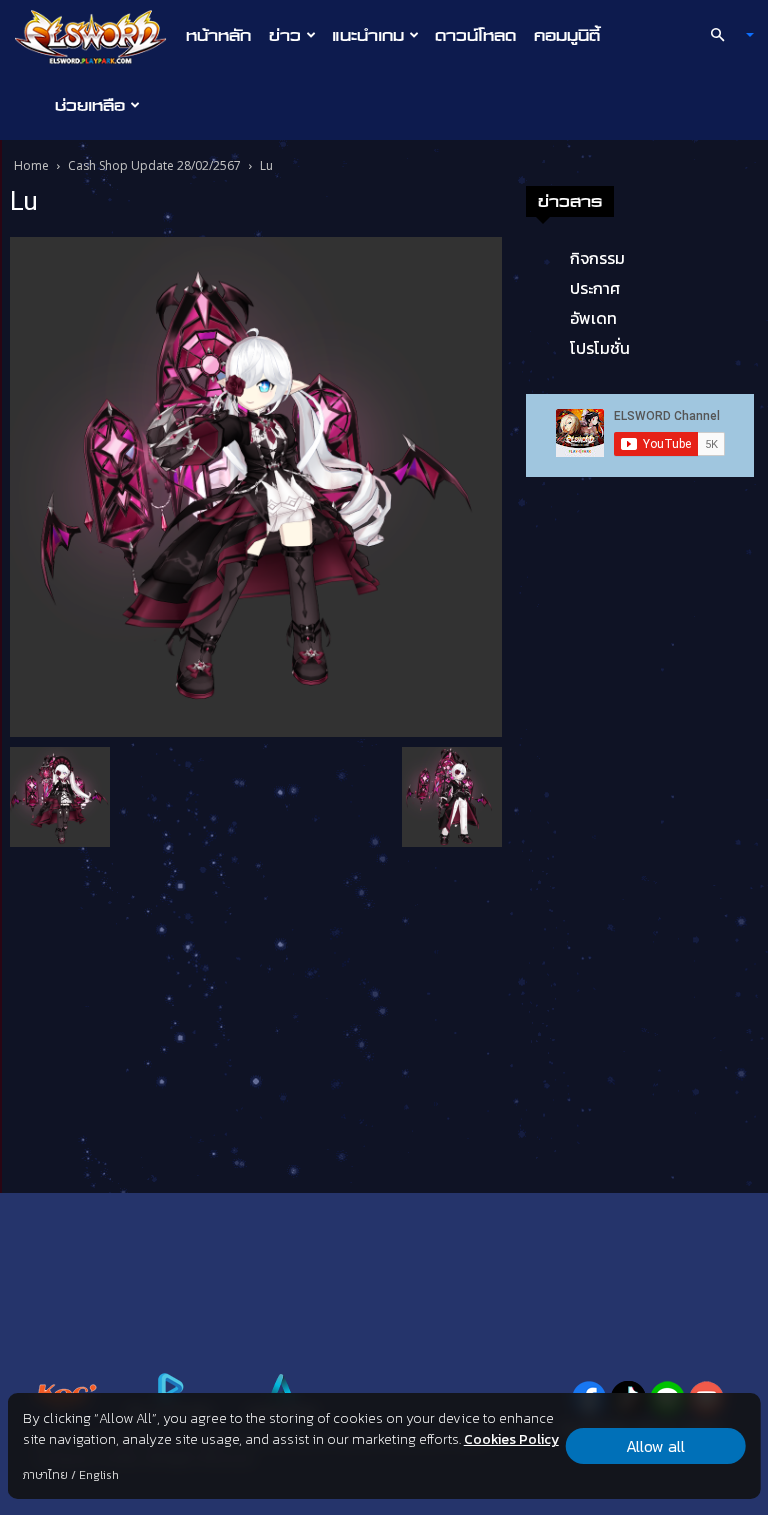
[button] (724, 35)
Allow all (655, 1446)
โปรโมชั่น (600, 348)
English (99, 1475)
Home (31, 165)
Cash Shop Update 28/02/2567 (154, 165)
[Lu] (256, 485)
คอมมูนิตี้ (567, 35)
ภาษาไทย (45, 1475)
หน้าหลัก (218, 35)
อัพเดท (593, 318)
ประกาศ (595, 288)
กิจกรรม (597, 258)
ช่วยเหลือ (90, 105)
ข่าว (285, 35)
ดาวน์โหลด (475, 35)
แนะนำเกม (368, 35)
